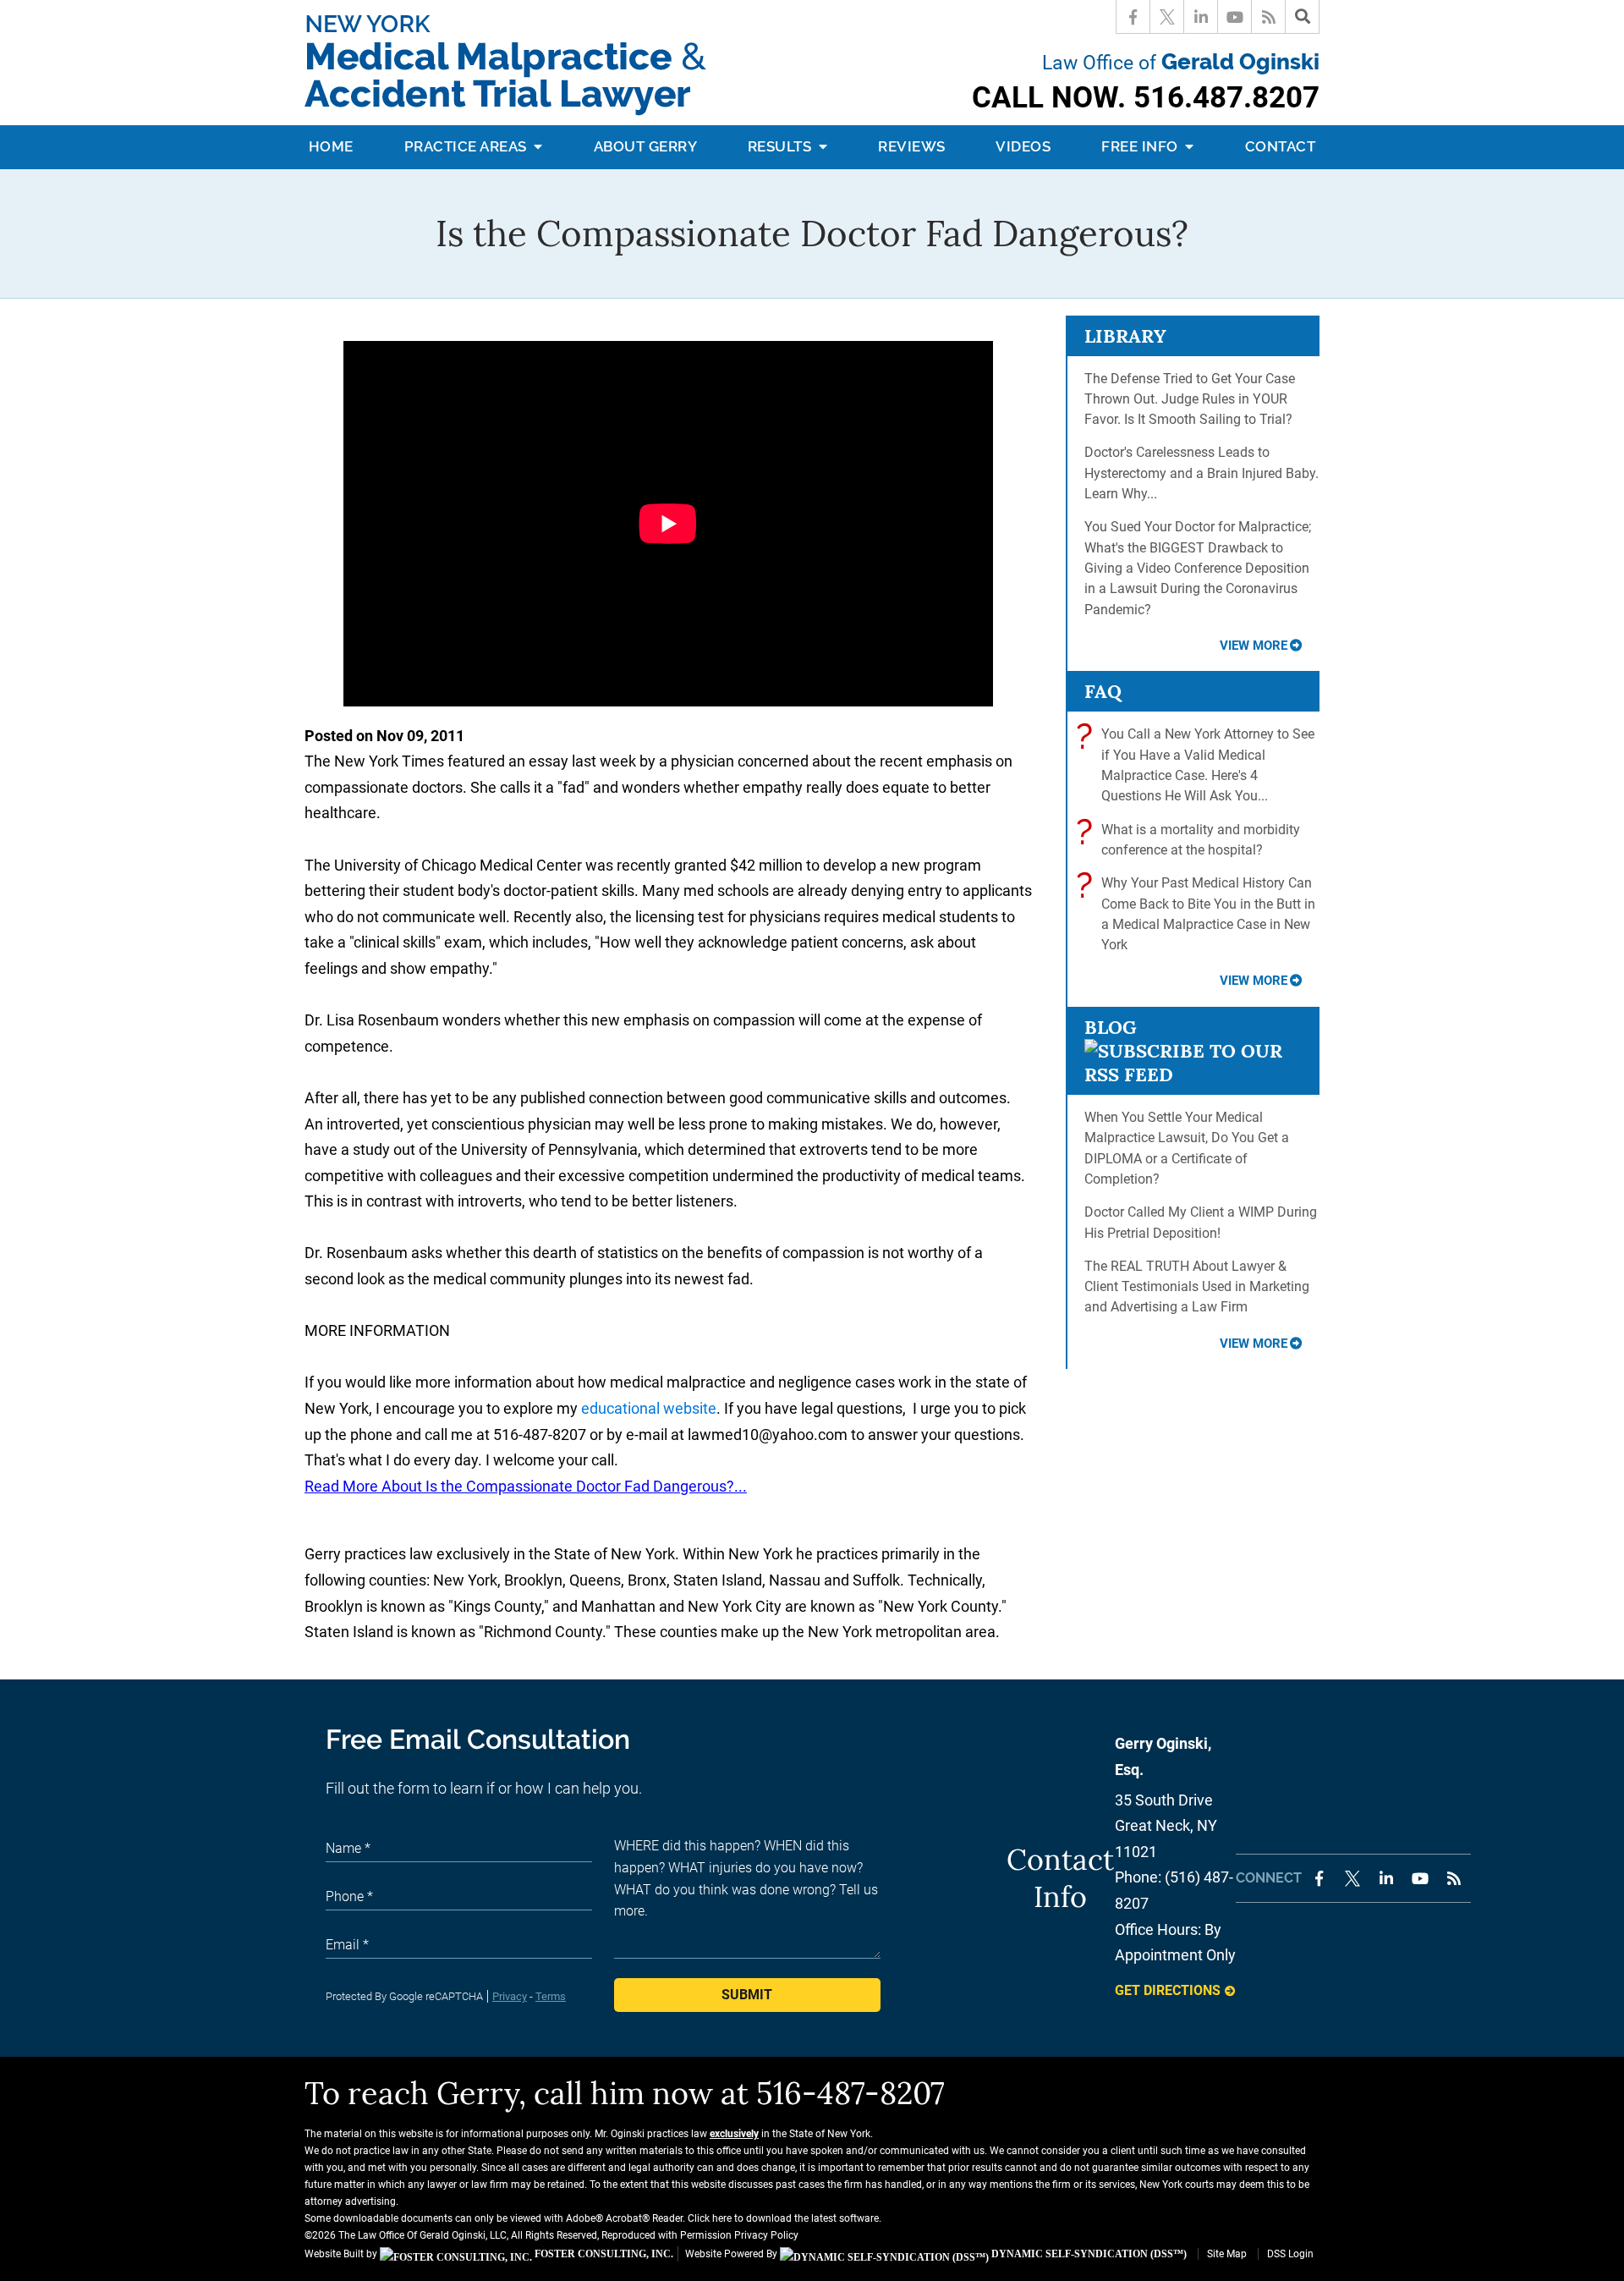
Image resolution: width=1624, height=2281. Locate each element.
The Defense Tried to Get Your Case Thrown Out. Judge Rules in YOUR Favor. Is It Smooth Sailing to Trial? (1190, 399)
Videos (1023, 146)
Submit (747, 1995)
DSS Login (1290, 2254)
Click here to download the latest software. (785, 2218)
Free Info (1141, 146)
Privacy (510, 1996)
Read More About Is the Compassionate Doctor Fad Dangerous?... (526, 1486)
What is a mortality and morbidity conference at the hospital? (1192, 839)
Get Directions (1168, 1990)
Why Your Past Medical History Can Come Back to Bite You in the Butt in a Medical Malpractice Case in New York (1200, 913)
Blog (1111, 1027)
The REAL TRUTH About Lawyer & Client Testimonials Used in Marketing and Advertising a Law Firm (1197, 1287)
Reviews (912, 146)
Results (782, 146)
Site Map (1227, 2254)
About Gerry (646, 146)
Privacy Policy (766, 2235)
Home (331, 146)
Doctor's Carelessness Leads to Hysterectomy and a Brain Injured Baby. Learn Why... (1202, 473)
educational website (649, 1408)
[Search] (1303, 17)
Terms (551, 1996)
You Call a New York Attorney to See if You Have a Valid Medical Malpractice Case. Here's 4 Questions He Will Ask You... (1199, 764)
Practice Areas (468, 146)
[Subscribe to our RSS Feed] (1193, 1075)
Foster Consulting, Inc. (603, 2254)
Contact (1281, 146)
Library (1125, 336)
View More (1254, 646)
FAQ (1103, 691)
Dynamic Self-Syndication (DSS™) (1088, 2254)
